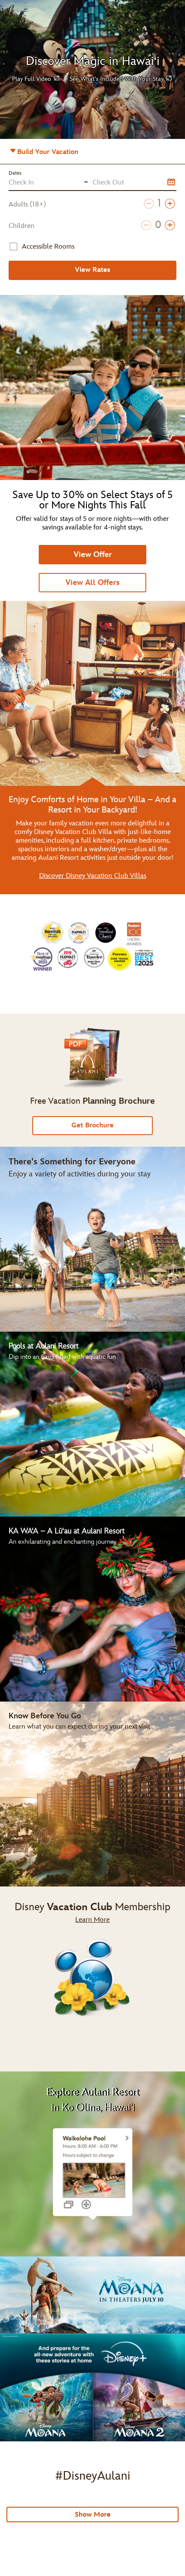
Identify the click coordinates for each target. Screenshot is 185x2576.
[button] (36, 78)
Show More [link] (93, 2515)
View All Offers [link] (92, 583)
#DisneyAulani (93, 2476)
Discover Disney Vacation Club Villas (93, 876)
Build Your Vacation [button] (59, 155)
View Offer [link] (93, 555)
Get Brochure (92, 1125)
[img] (92, 1979)
